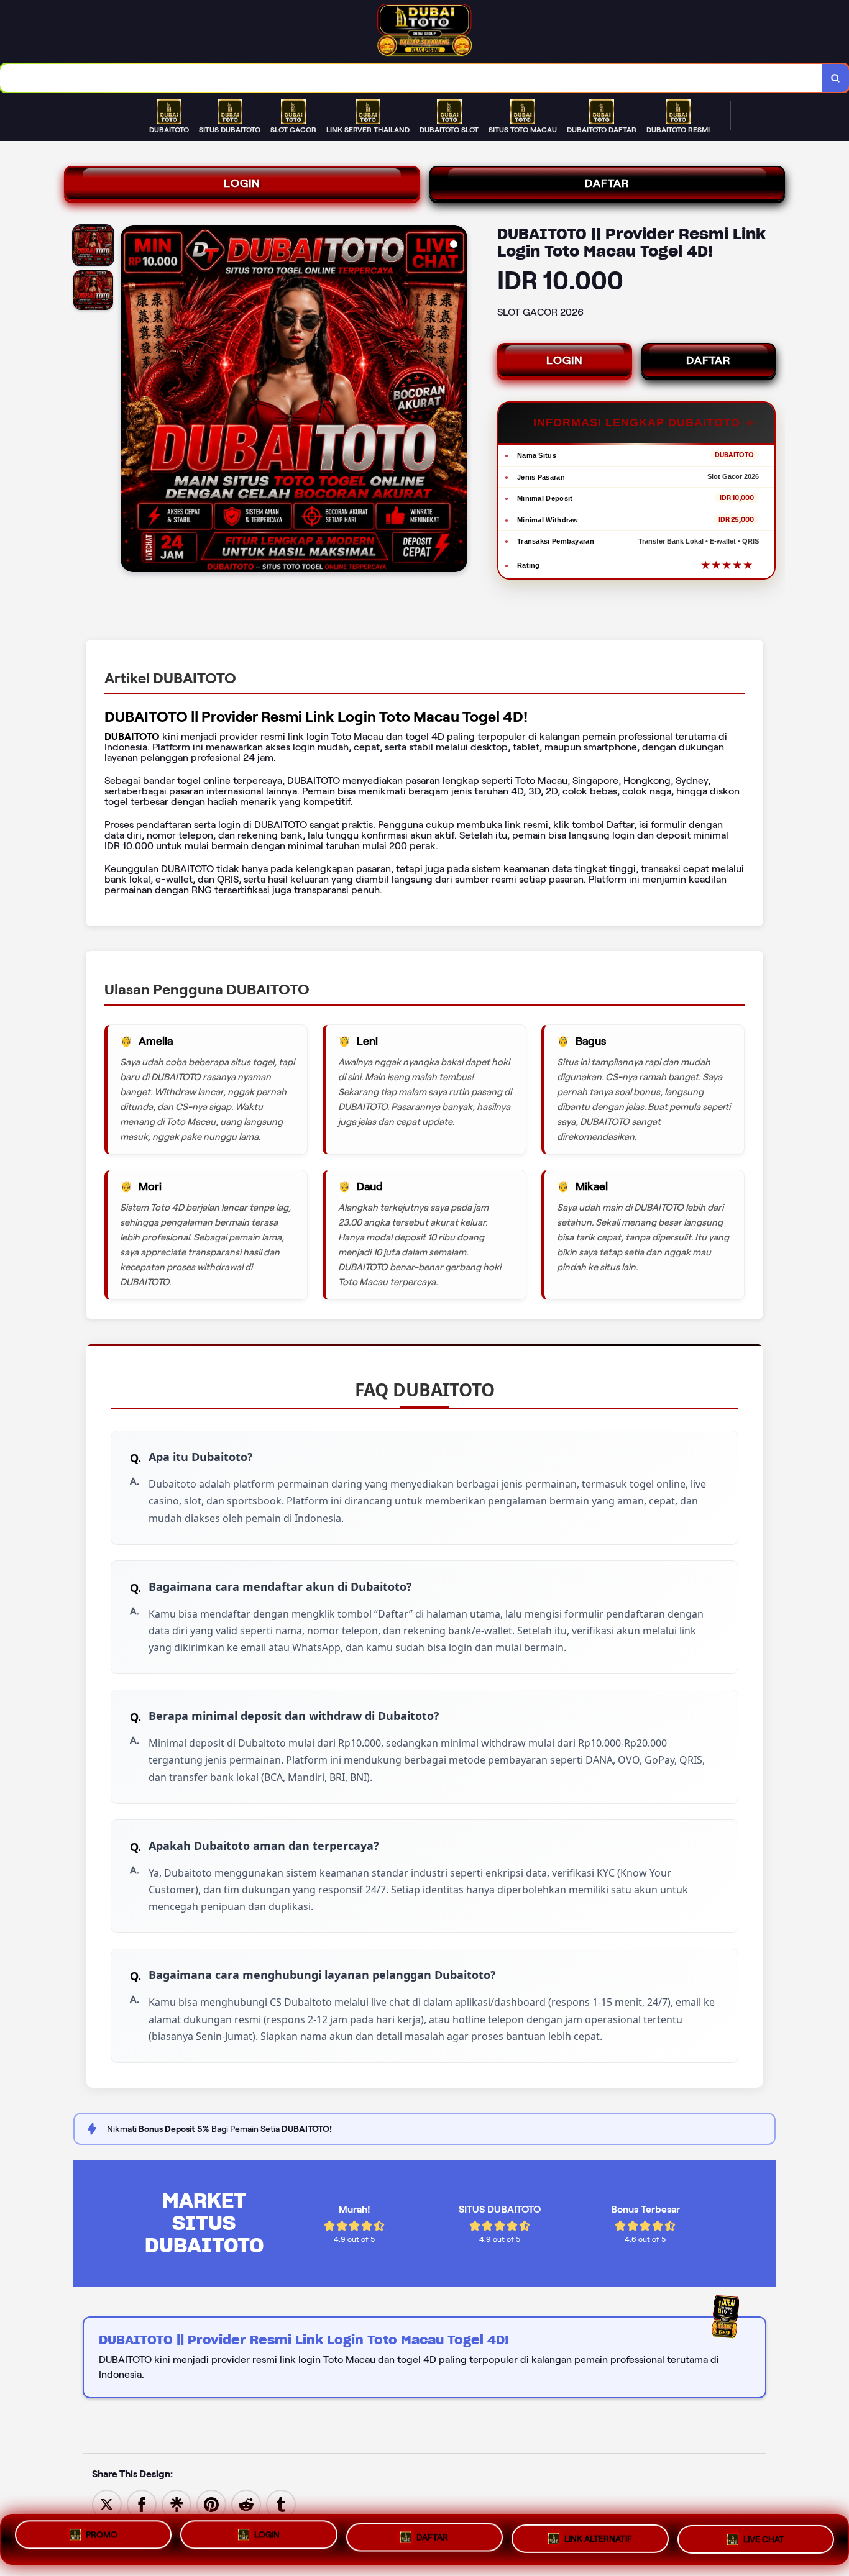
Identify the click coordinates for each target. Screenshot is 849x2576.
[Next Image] (457, 401)
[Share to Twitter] (107, 2504)
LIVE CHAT (764, 2537)
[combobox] (411, 78)
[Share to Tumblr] (281, 2504)
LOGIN (242, 183)
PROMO (102, 2538)
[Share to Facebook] (142, 2504)
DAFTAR (607, 183)
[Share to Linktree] (177, 2504)
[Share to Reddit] (246, 2504)
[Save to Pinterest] (211, 2504)
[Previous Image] (131, 401)
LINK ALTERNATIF (598, 2539)
